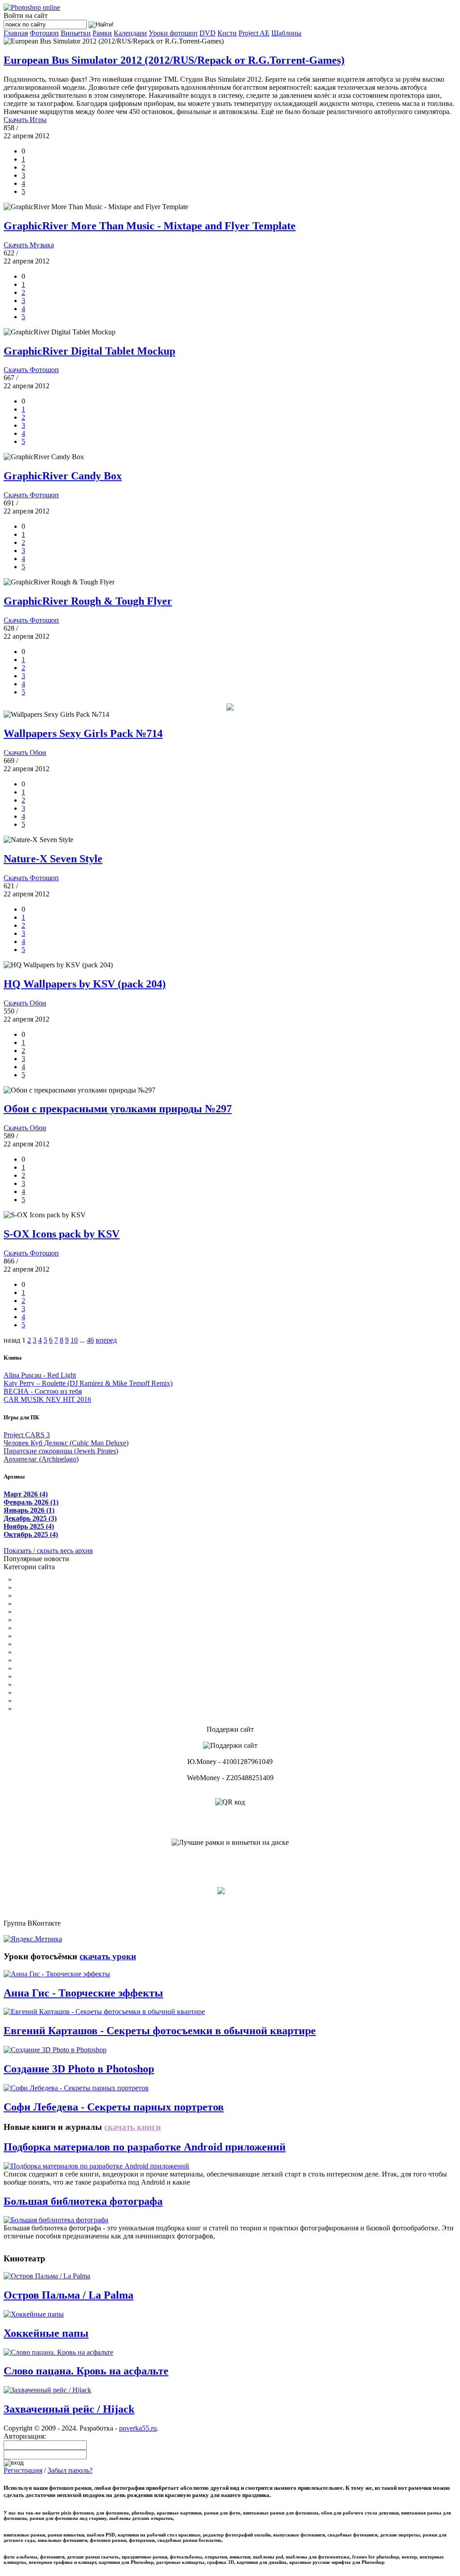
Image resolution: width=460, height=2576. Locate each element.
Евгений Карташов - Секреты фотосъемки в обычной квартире (160, 2031)
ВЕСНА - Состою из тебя (43, 1391)
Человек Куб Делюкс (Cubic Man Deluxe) (66, 1443)
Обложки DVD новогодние (56, 1636)
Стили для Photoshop (45, 1668)
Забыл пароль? (70, 2470)
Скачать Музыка (29, 245)
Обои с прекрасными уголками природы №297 (118, 1109)
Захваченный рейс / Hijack (69, 2409)
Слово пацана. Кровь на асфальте (86, 2371)
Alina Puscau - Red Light (40, 1375)
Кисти (227, 33)
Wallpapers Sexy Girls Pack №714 (83, 733)
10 (74, 1340)
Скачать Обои (25, 753)
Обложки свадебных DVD (54, 1612)
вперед (106, 1340)
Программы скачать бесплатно (60, 1701)
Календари (130, 33)
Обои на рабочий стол (48, 1595)
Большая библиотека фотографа (83, 2201)
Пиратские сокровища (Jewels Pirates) (61, 1451)
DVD (208, 33)
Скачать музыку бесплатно (55, 1676)
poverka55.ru (138, 2428)
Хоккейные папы (46, 2333)
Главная (16, 33)
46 (90, 1340)
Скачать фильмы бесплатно (55, 1684)
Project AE (254, 33)
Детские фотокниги (44, 1579)
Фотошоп (44, 33)
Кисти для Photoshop (45, 1660)
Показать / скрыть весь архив (48, 1551)
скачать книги (133, 2127)
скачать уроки (108, 1956)
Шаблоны (286, 33)
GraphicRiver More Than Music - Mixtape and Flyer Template (150, 226)
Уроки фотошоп (173, 33)
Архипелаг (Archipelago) (41, 1459)
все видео (66, 2258)
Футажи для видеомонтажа (55, 1604)
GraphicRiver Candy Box (63, 476)
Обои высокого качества (51, 1652)
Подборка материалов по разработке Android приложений (145, 2147)
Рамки (102, 33)
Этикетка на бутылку (46, 1587)
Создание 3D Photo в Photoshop (79, 2069)
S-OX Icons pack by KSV (62, 1234)
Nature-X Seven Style (53, 859)
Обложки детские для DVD (56, 1620)
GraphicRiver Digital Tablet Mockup (89, 351)
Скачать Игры (25, 120)
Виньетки (76, 33)
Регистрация (23, 2470)
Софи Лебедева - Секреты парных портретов (114, 2107)
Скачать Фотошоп (31, 370)
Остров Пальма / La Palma (69, 2295)
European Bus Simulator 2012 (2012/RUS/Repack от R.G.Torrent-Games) (174, 60)
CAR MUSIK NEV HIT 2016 (47, 1399)
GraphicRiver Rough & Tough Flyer (88, 601)
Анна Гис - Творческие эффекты (83, 1993)
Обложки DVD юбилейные (56, 1628)
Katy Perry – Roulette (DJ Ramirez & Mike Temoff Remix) (88, 1383)
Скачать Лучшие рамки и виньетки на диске (230, 1858)
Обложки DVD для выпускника (63, 1644)
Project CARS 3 (27, 1435)
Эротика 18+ (33, 1692)
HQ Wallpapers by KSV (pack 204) (85, 984)
